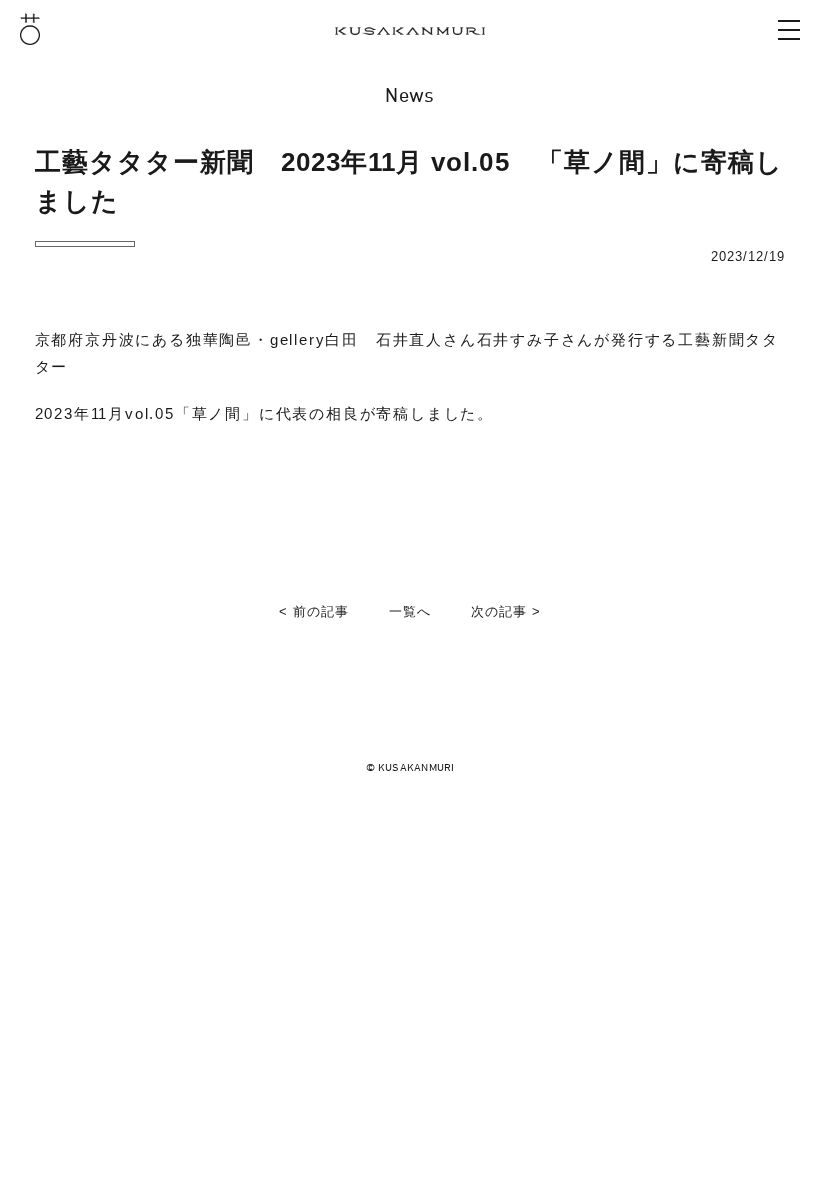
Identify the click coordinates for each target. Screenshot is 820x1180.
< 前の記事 (314, 611)
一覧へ (410, 611)
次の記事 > (506, 611)
